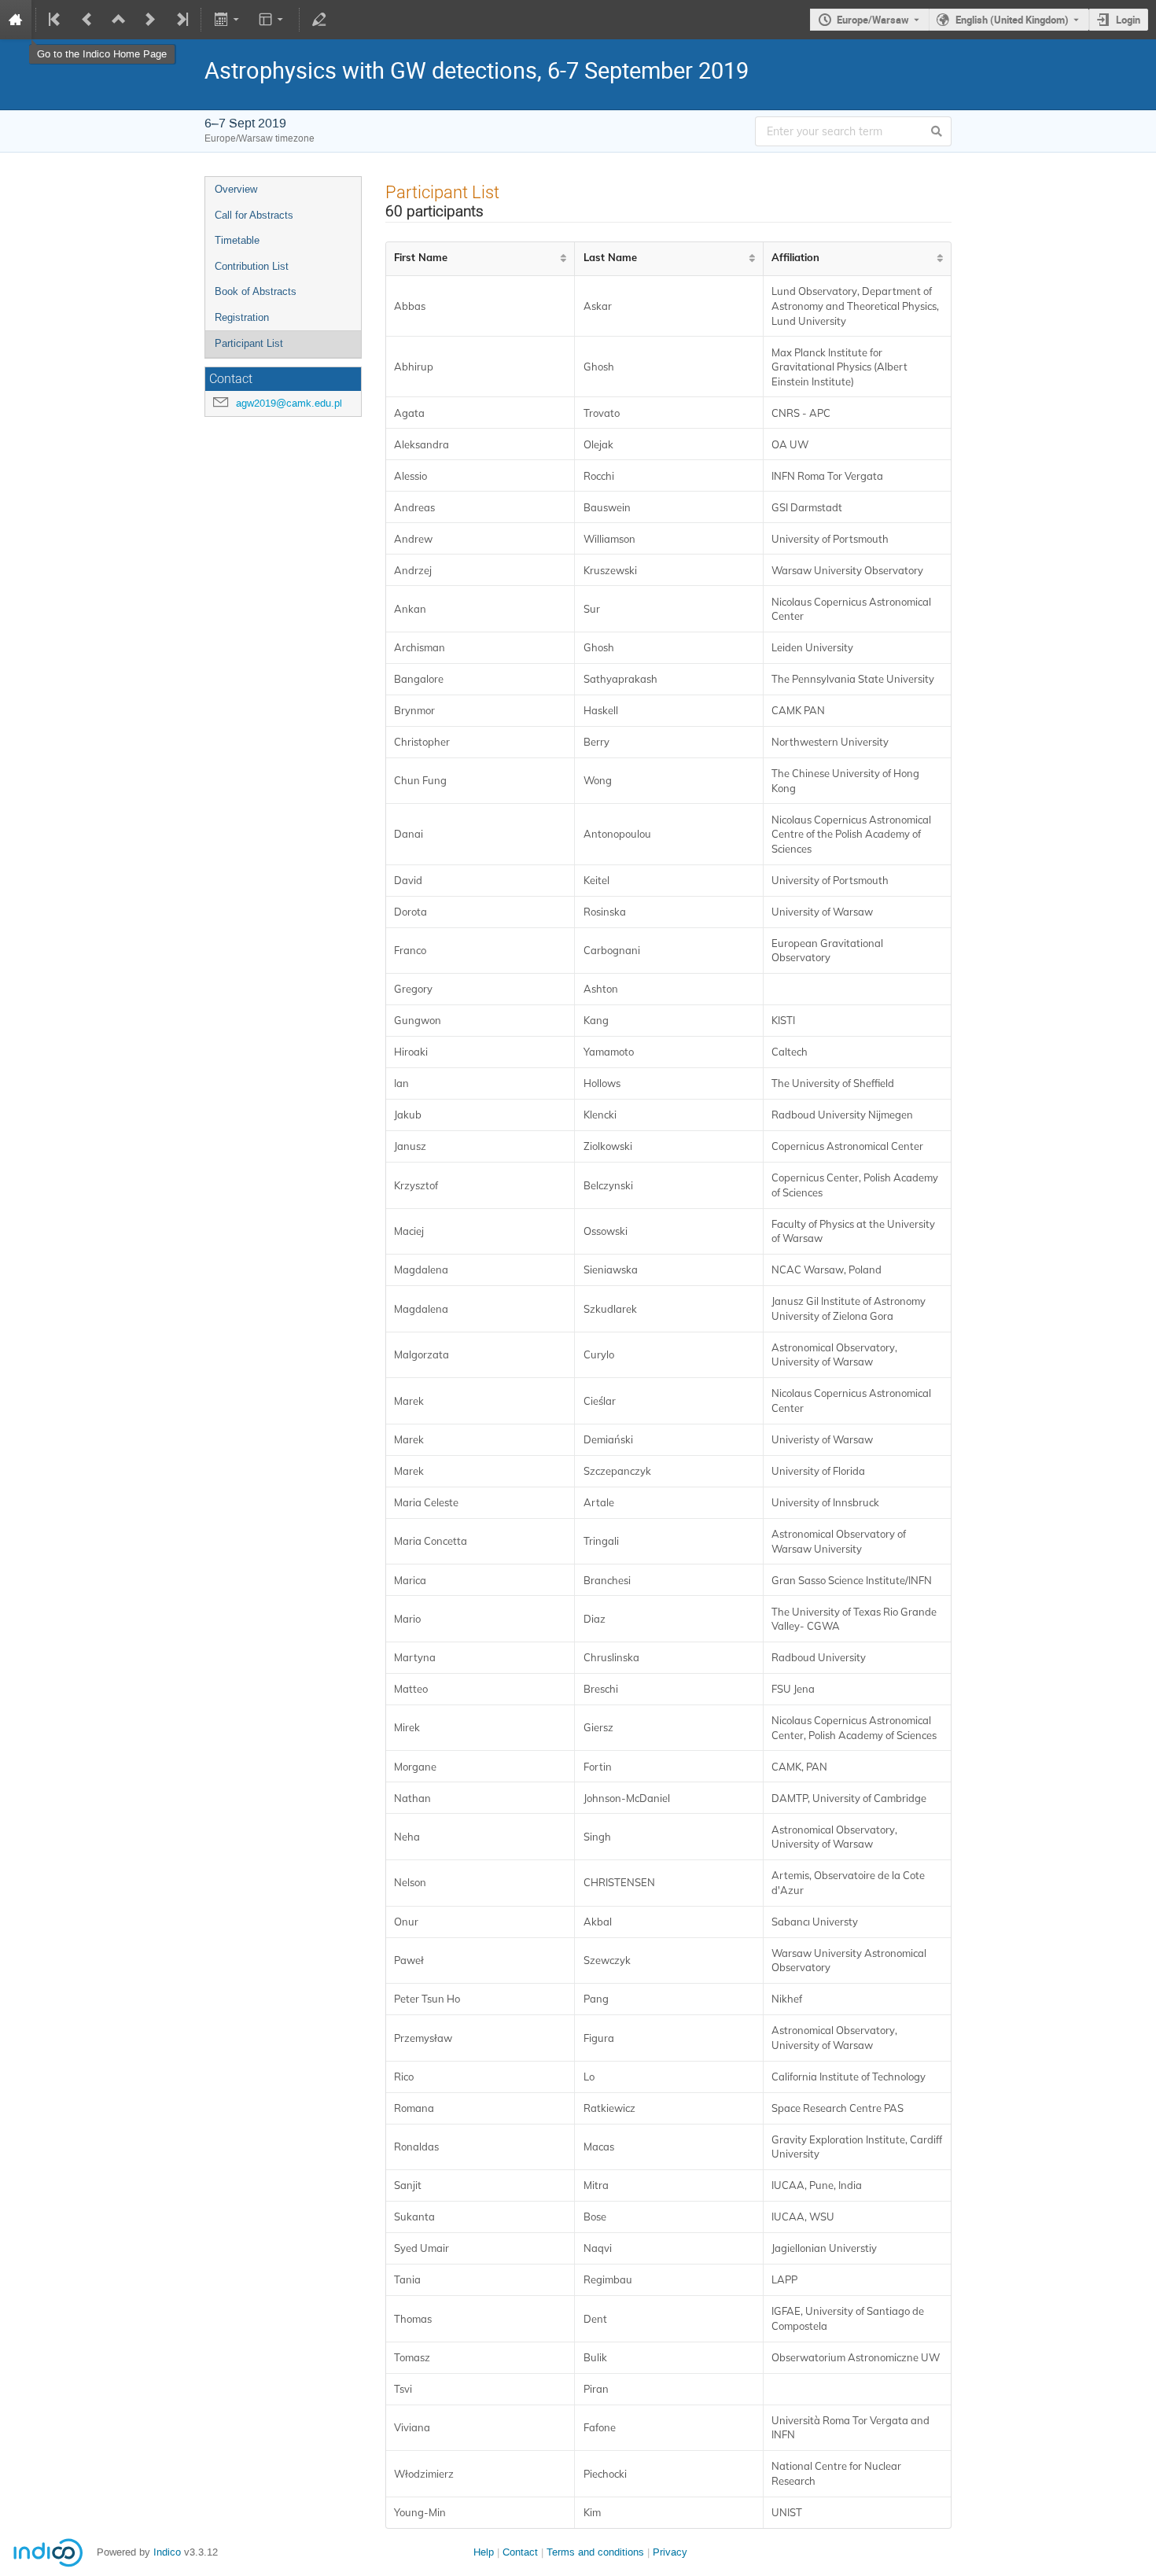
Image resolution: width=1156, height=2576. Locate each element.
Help (484, 2552)
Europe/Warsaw (873, 20)
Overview (236, 189)
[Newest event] (181, 20)
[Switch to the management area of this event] (319, 20)
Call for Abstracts (254, 215)
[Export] (228, 20)
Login (1128, 20)
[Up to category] (119, 20)
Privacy (670, 2552)
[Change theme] (272, 20)
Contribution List (252, 266)
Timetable (237, 240)
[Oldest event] (56, 20)
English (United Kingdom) (1012, 20)
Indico (167, 2552)
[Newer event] (150, 20)
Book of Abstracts (256, 291)
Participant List (249, 343)
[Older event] (87, 20)
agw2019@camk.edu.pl (289, 403)
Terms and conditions (595, 2552)
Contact (520, 2552)
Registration (242, 317)
